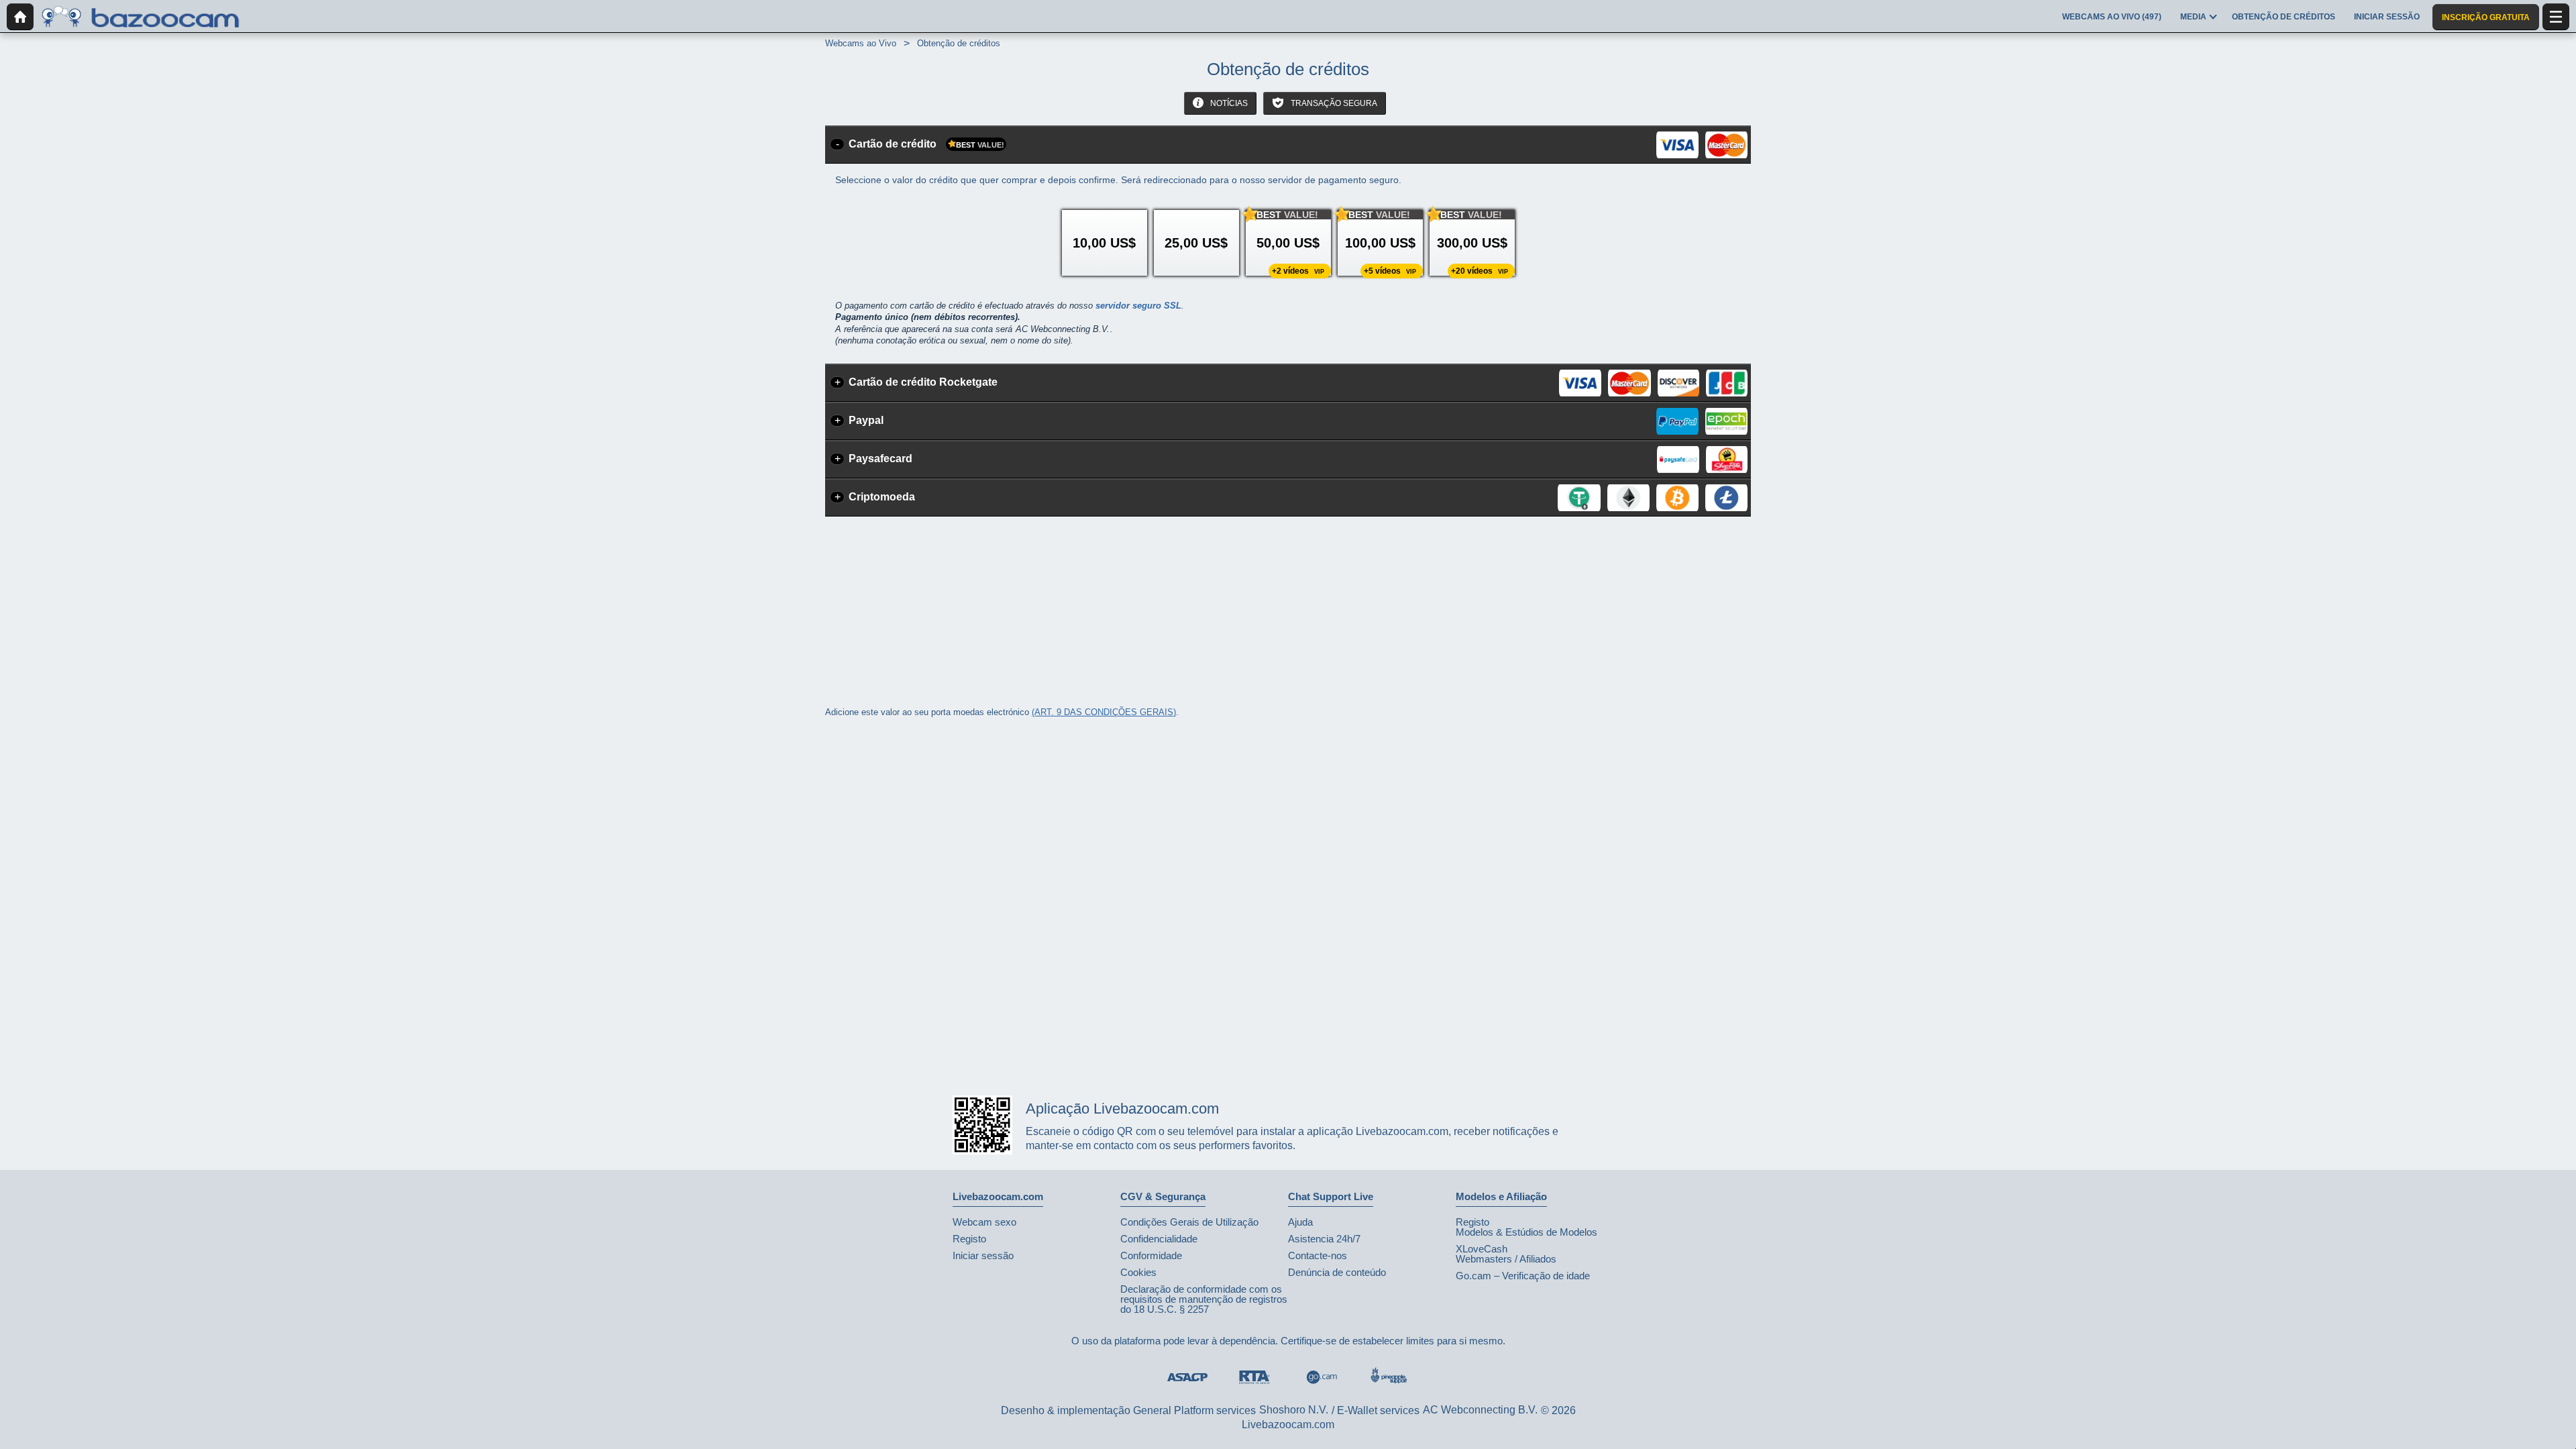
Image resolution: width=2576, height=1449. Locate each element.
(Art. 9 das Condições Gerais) (1104, 712)
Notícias (1228, 103)
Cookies (1138, 1272)
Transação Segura (1333, 103)
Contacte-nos (1318, 1255)
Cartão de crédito (926, 144)
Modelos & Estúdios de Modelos (1526, 1232)
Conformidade (1151, 1255)
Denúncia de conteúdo (1337, 1272)
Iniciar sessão (983, 1255)
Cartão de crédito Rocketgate (923, 382)
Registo (969, 1239)
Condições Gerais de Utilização (1189, 1222)
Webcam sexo (984, 1222)
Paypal (866, 420)
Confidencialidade (1159, 1239)
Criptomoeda (882, 497)
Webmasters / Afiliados (1506, 1259)
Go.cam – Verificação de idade (1523, 1276)
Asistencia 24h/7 (1324, 1239)
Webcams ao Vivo (861, 43)
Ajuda (1300, 1222)
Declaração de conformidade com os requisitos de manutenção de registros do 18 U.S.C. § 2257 (1204, 1299)
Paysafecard (880, 459)
